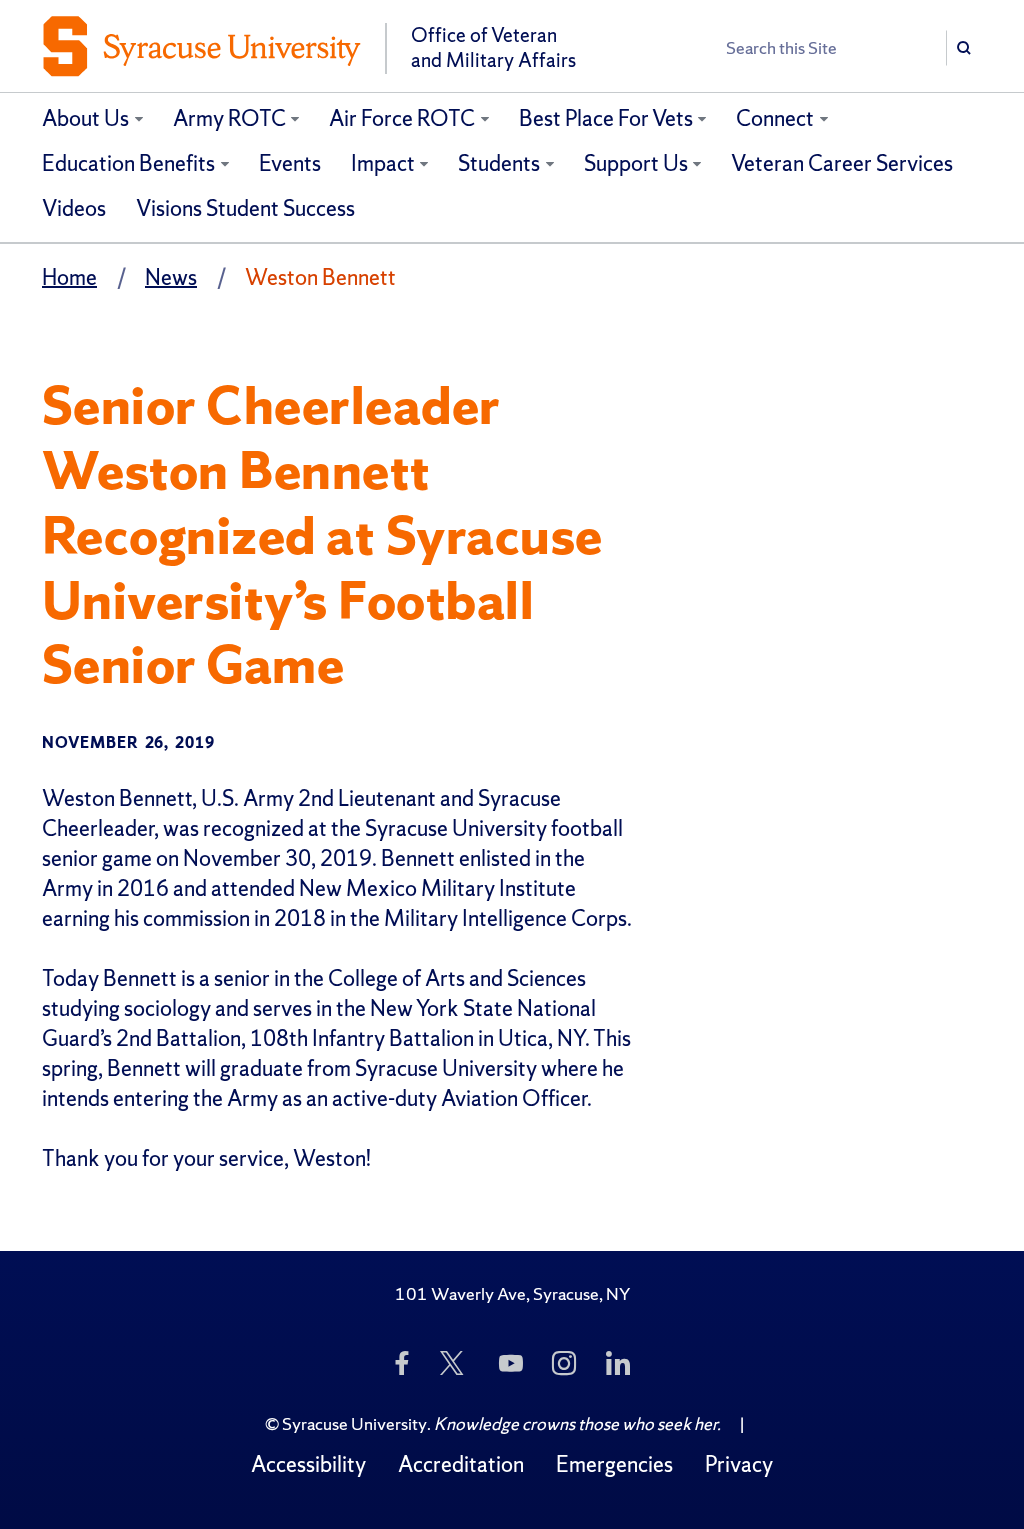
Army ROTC (229, 118)
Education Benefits (128, 163)
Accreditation (461, 1464)
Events (290, 163)
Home (69, 277)
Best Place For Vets (606, 118)
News (171, 277)
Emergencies (614, 1464)
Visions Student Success (245, 208)
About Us (85, 118)
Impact (383, 163)
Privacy (739, 1464)
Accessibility (308, 1464)
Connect (775, 118)
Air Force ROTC (402, 118)
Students (499, 163)
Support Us (636, 163)
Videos (74, 208)
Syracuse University (354, 1423)
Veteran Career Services (842, 163)
